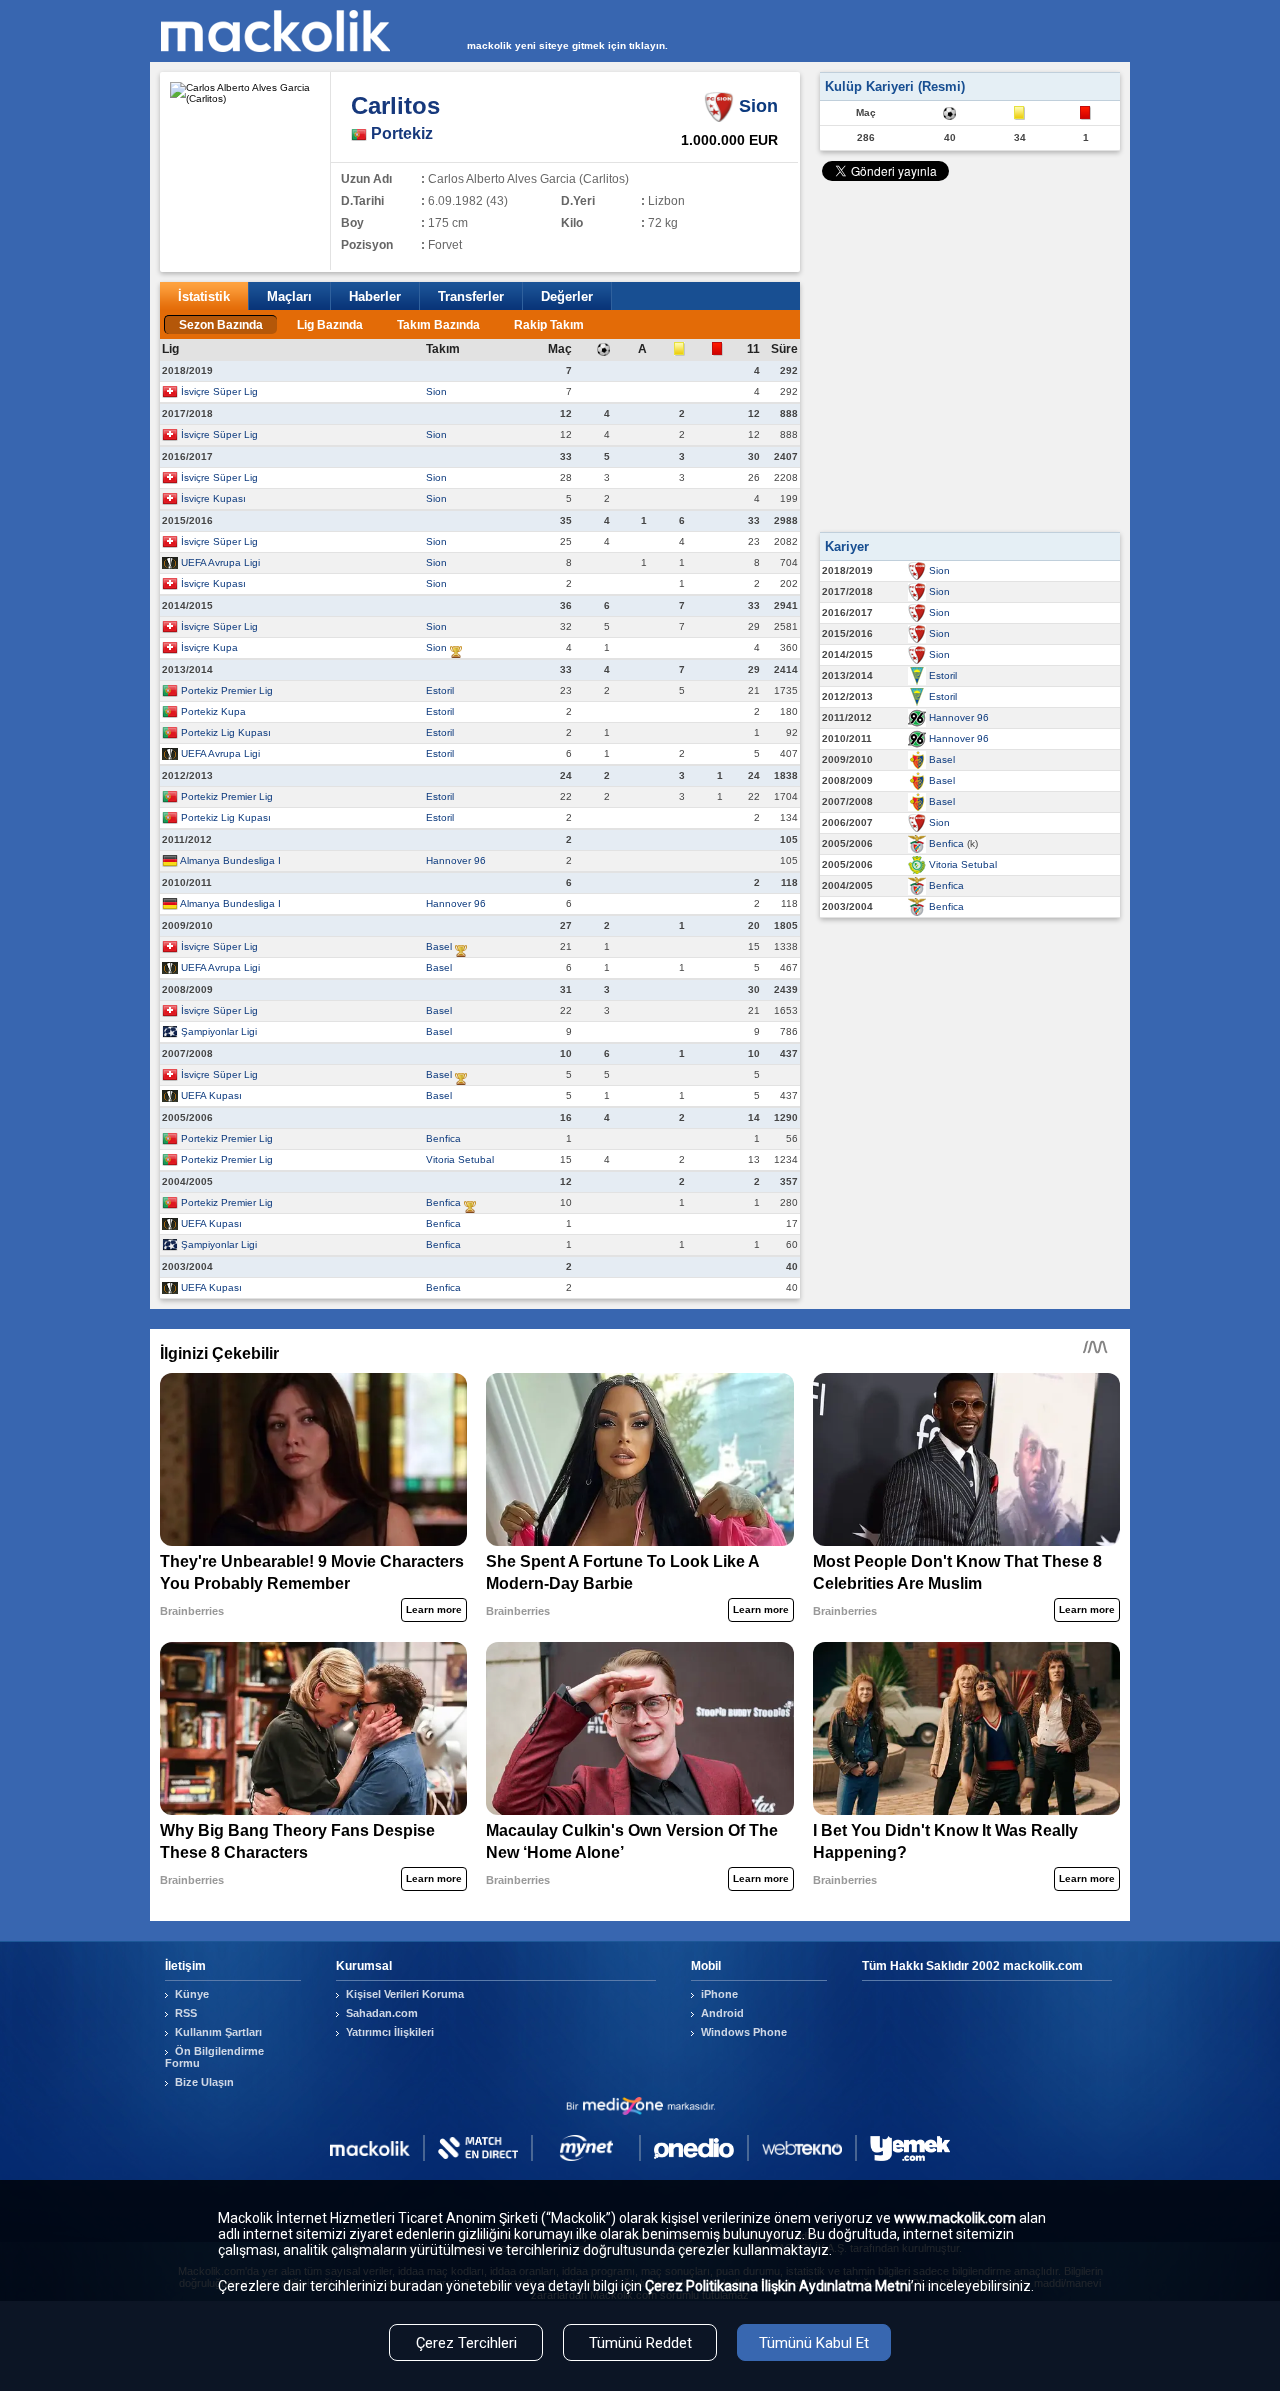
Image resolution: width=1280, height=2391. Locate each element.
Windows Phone (744, 2032)
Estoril (440, 690)
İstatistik (204, 296)
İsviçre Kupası (213, 498)
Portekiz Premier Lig (227, 690)
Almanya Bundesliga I (230, 860)
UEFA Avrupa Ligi (220, 562)
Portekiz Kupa (213, 711)
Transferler (471, 296)
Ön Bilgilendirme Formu (214, 2057)
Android (722, 2013)
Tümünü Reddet (640, 2343)
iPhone (719, 1994)
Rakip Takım (549, 325)
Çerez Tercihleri (466, 2343)
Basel (439, 946)
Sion (436, 391)
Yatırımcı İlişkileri (390, 2032)
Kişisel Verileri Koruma (405, 1994)
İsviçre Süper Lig (219, 391)
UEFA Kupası (211, 1095)
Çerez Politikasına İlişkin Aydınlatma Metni (778, 2286)
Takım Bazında (438, 325)
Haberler (375, 296)
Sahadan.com (382, 2013)
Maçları (289, 296)
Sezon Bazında (221, 325)
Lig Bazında (330, 325)
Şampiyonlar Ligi (219, 1031)
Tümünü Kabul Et (814, 2343)
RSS (186, 2013)
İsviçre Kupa (209, 647)
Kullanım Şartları (218, 2032)
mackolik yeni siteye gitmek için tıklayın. (567, 45)
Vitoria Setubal (460, 1159)
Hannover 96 (456, 860)
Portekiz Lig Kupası (226, 732)
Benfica (443, 1138)
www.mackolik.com (955, 2218)
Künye (192, 1994)
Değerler (567, 296)
